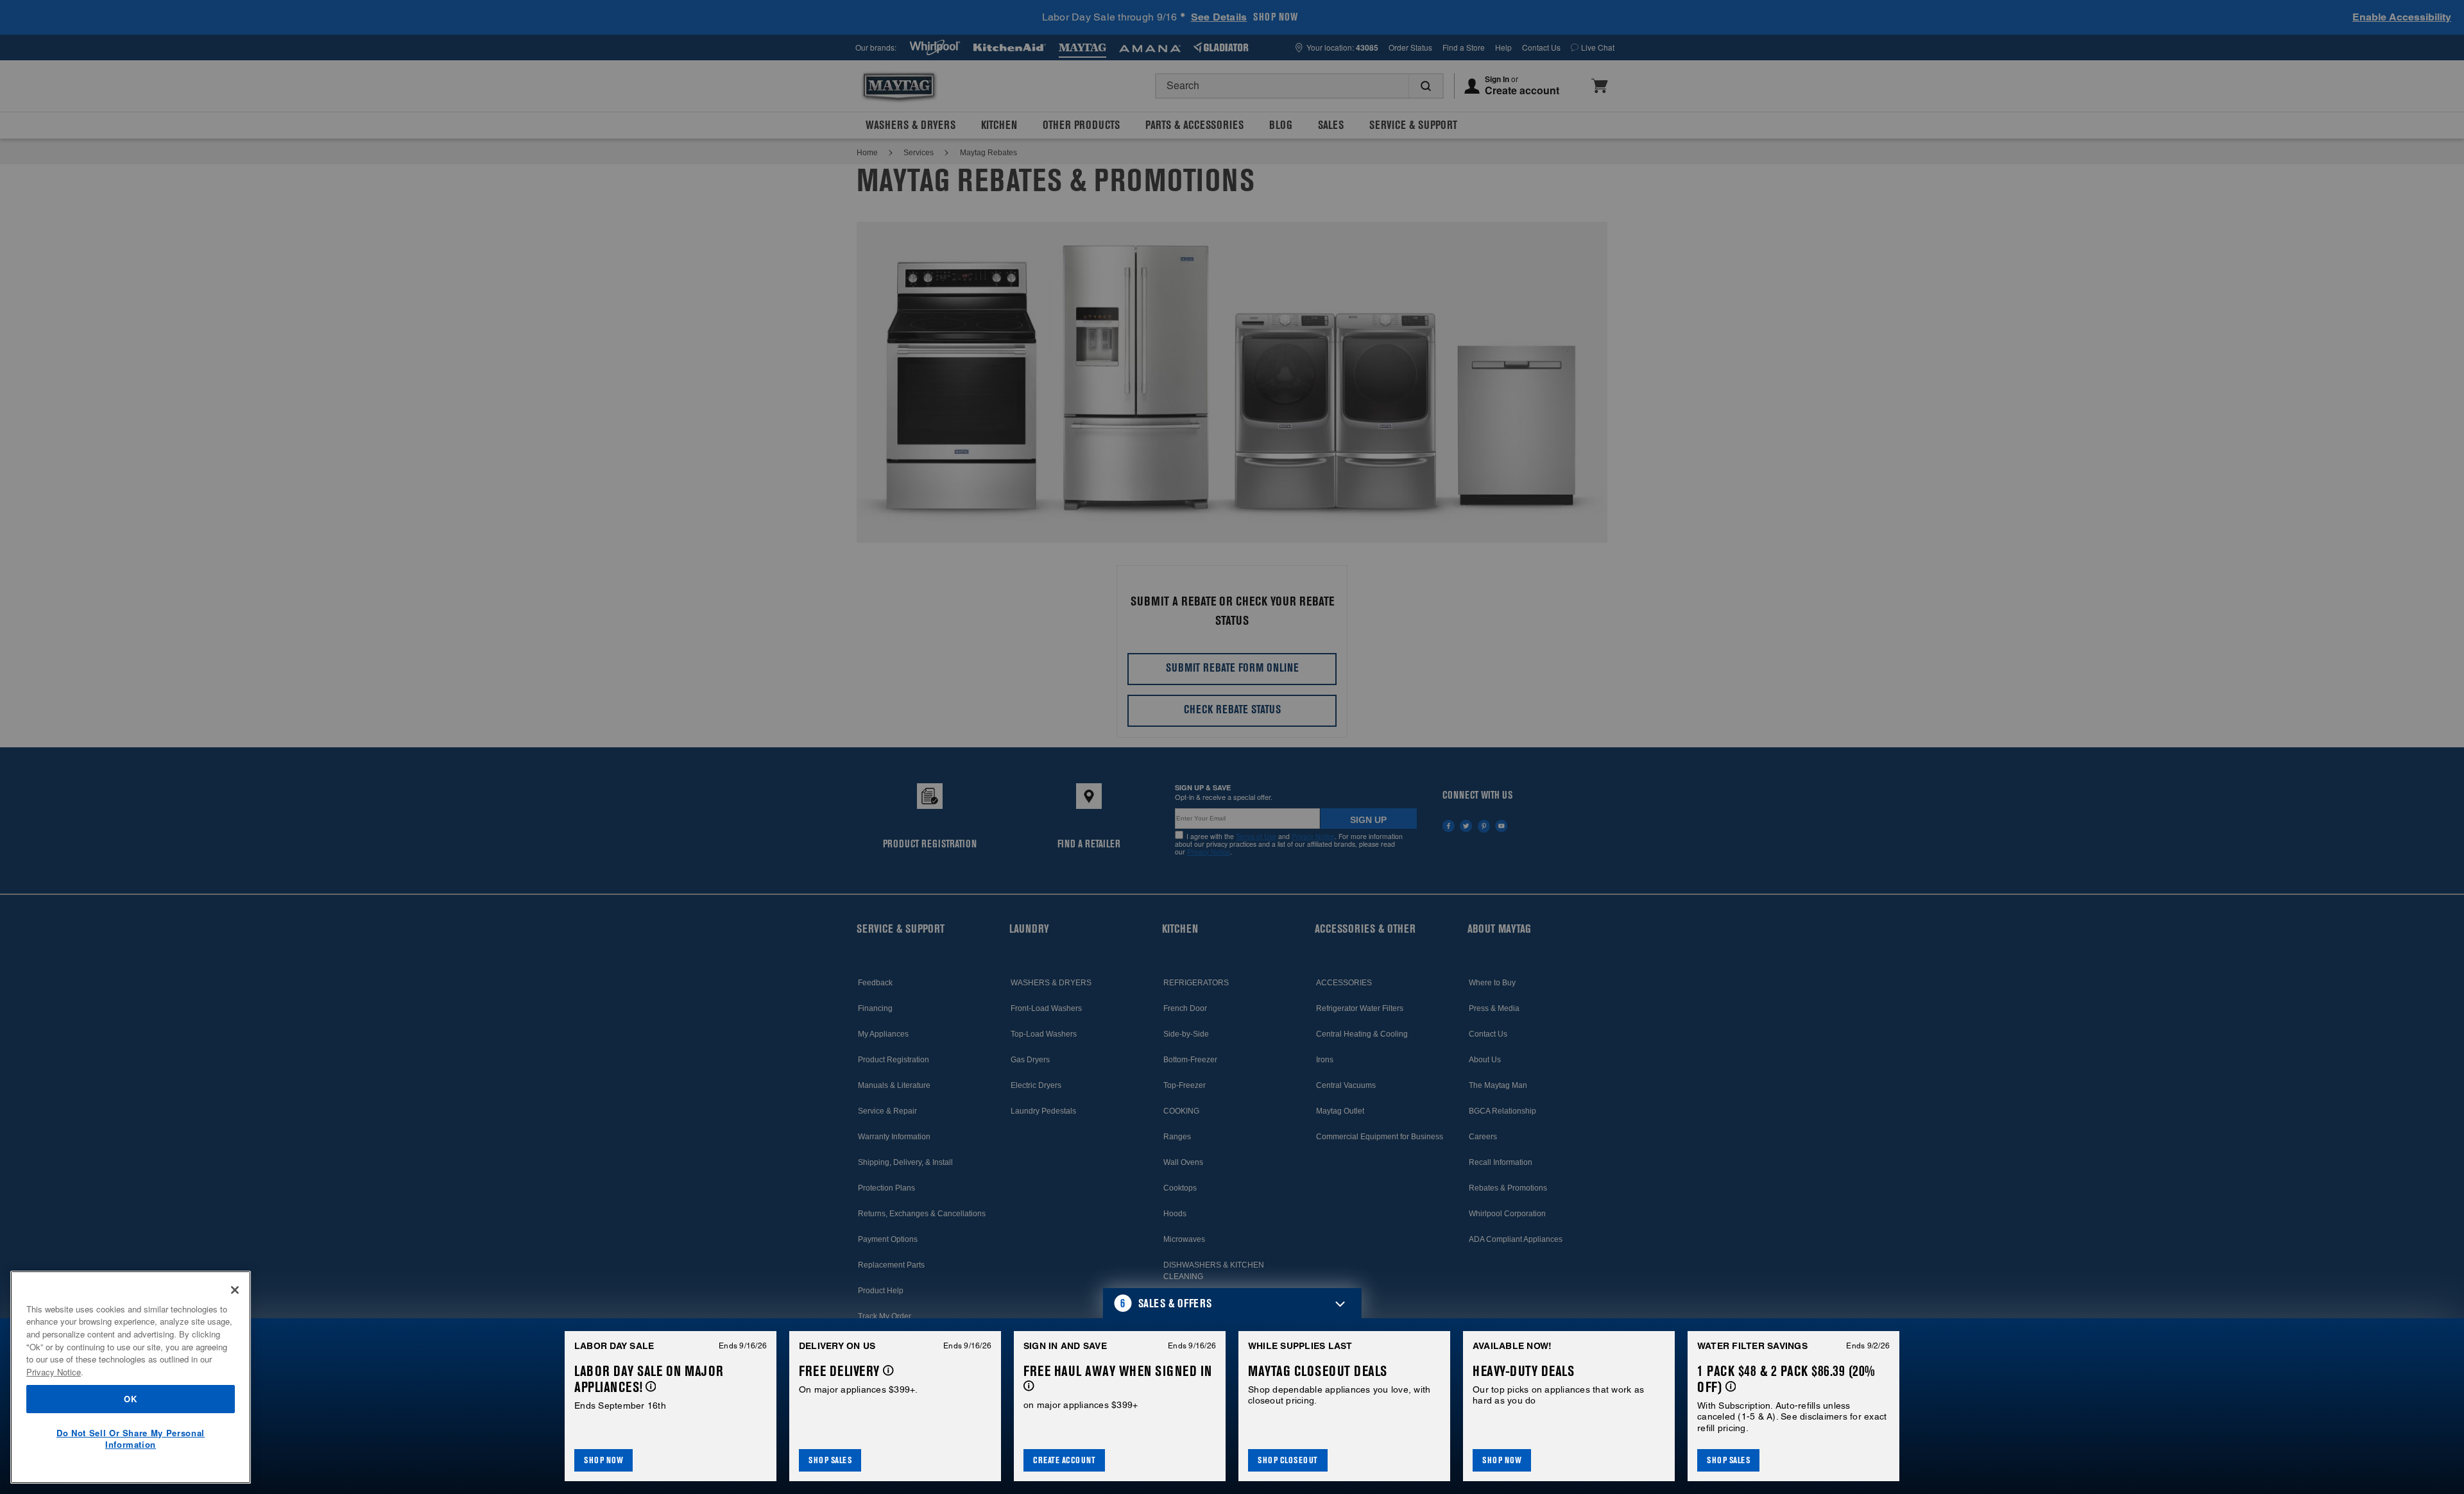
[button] (1232, 1303)
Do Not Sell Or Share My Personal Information (131, 1439)
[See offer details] (651, 1387)
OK (130, 1399)
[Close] (235, 1290)
